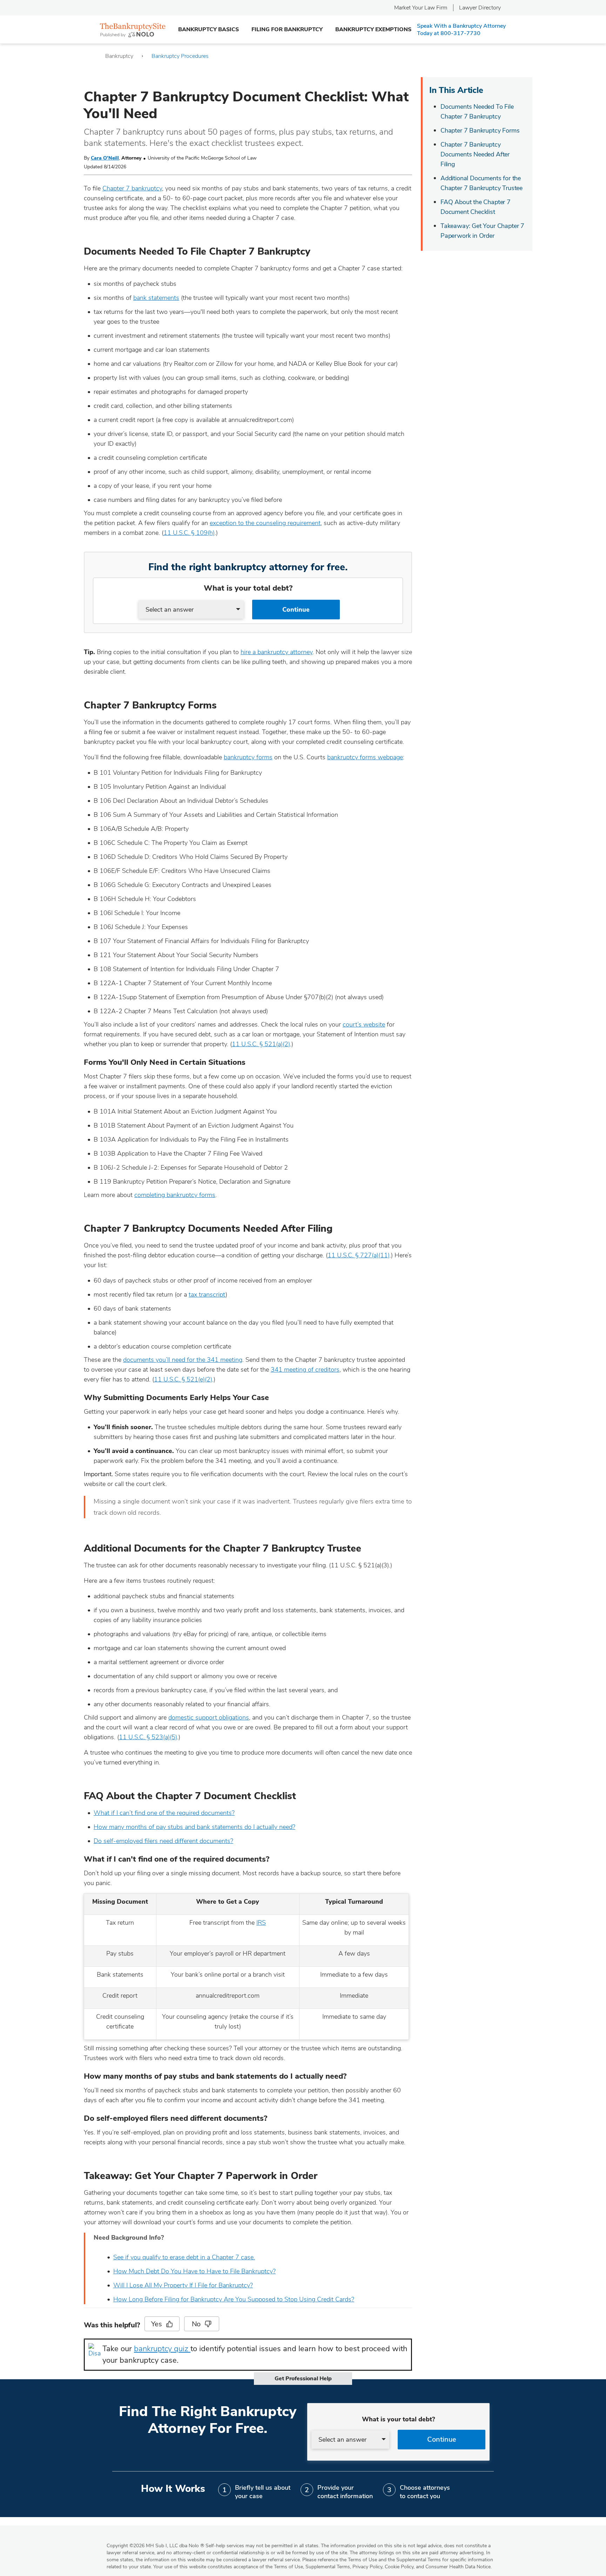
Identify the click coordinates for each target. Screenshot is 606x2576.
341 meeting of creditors (305, 1370)
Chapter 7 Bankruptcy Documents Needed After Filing (475, 154)
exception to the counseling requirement (265, 523)
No (196, 2324)
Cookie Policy (399, 2567)
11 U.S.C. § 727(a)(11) (359, 1255)
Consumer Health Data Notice (458, 2567)
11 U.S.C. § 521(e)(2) (183, 1379)
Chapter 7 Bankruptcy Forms (480, 130)
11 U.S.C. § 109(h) (189, 533)
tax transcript (207, 1294)
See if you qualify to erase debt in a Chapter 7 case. (184, 2257)
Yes (156, 2324)
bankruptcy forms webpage (365, 757)
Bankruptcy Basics (208, 29)
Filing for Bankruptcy (287, 29)
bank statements (156, 298)
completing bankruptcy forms (175, 1195)
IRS (261, 1923)
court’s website (364, 1024)
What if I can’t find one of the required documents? (164, 1813)
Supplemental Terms (328, 2567)
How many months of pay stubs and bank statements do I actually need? (194, 1827)
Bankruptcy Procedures (180, 56)
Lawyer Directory (480, 8)
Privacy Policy (367, 2567)
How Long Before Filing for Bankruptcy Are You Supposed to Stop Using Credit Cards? (234, 2299)
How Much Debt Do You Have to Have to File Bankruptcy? (194, 2271)
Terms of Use (288, 2567)
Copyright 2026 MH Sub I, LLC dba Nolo (155, 2546)
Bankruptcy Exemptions (373, 29)
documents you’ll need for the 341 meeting (183, 1360)
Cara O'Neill (105, 158)
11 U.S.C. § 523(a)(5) (148, 1737)
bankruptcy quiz (162, 2349)
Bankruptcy (119, 56)
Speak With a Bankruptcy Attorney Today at (461, 30)
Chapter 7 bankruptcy (132, 188)
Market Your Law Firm (421, 8)
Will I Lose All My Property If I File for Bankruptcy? (183, 2285)
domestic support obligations (209, 1717)
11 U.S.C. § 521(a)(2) (261, 1044)
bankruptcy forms (248, 757)
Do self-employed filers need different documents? (163, 1841)
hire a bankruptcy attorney (277, 652)
